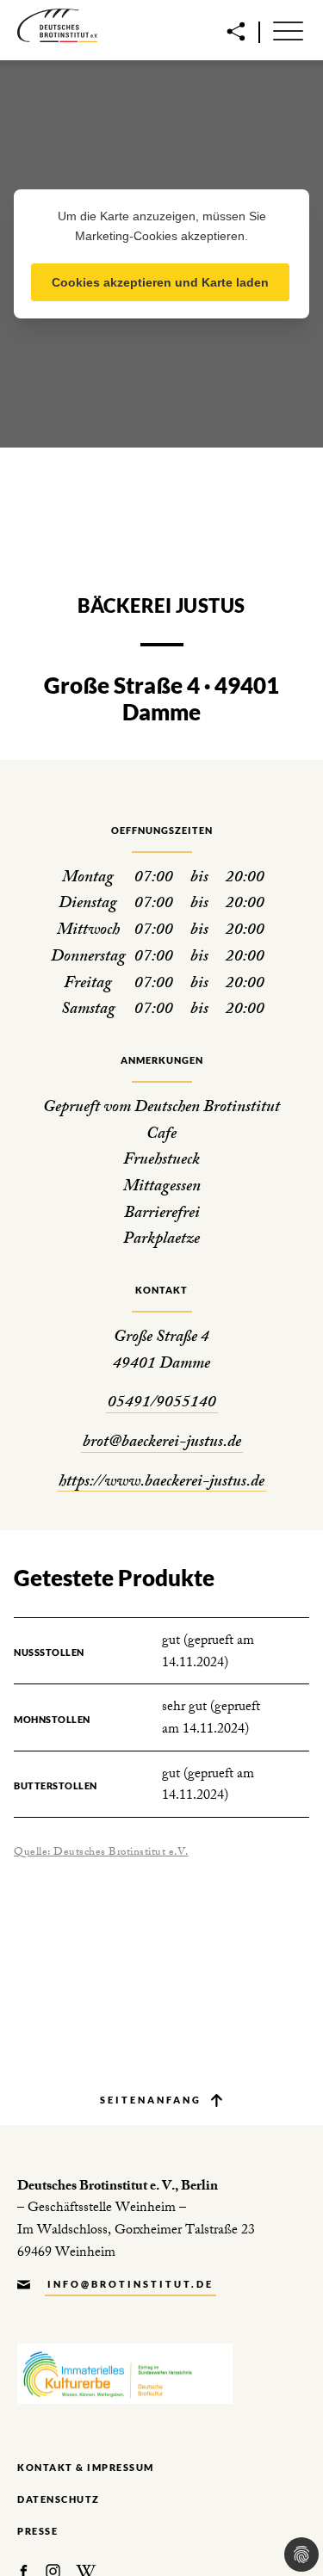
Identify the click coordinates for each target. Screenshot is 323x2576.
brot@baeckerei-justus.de (162, 1444)
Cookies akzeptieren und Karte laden (160, 282)
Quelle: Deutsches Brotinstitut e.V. (101, 1853)
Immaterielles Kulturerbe (125, 2374)
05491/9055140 (162, 1404)
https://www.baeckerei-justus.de (161, 1483)
